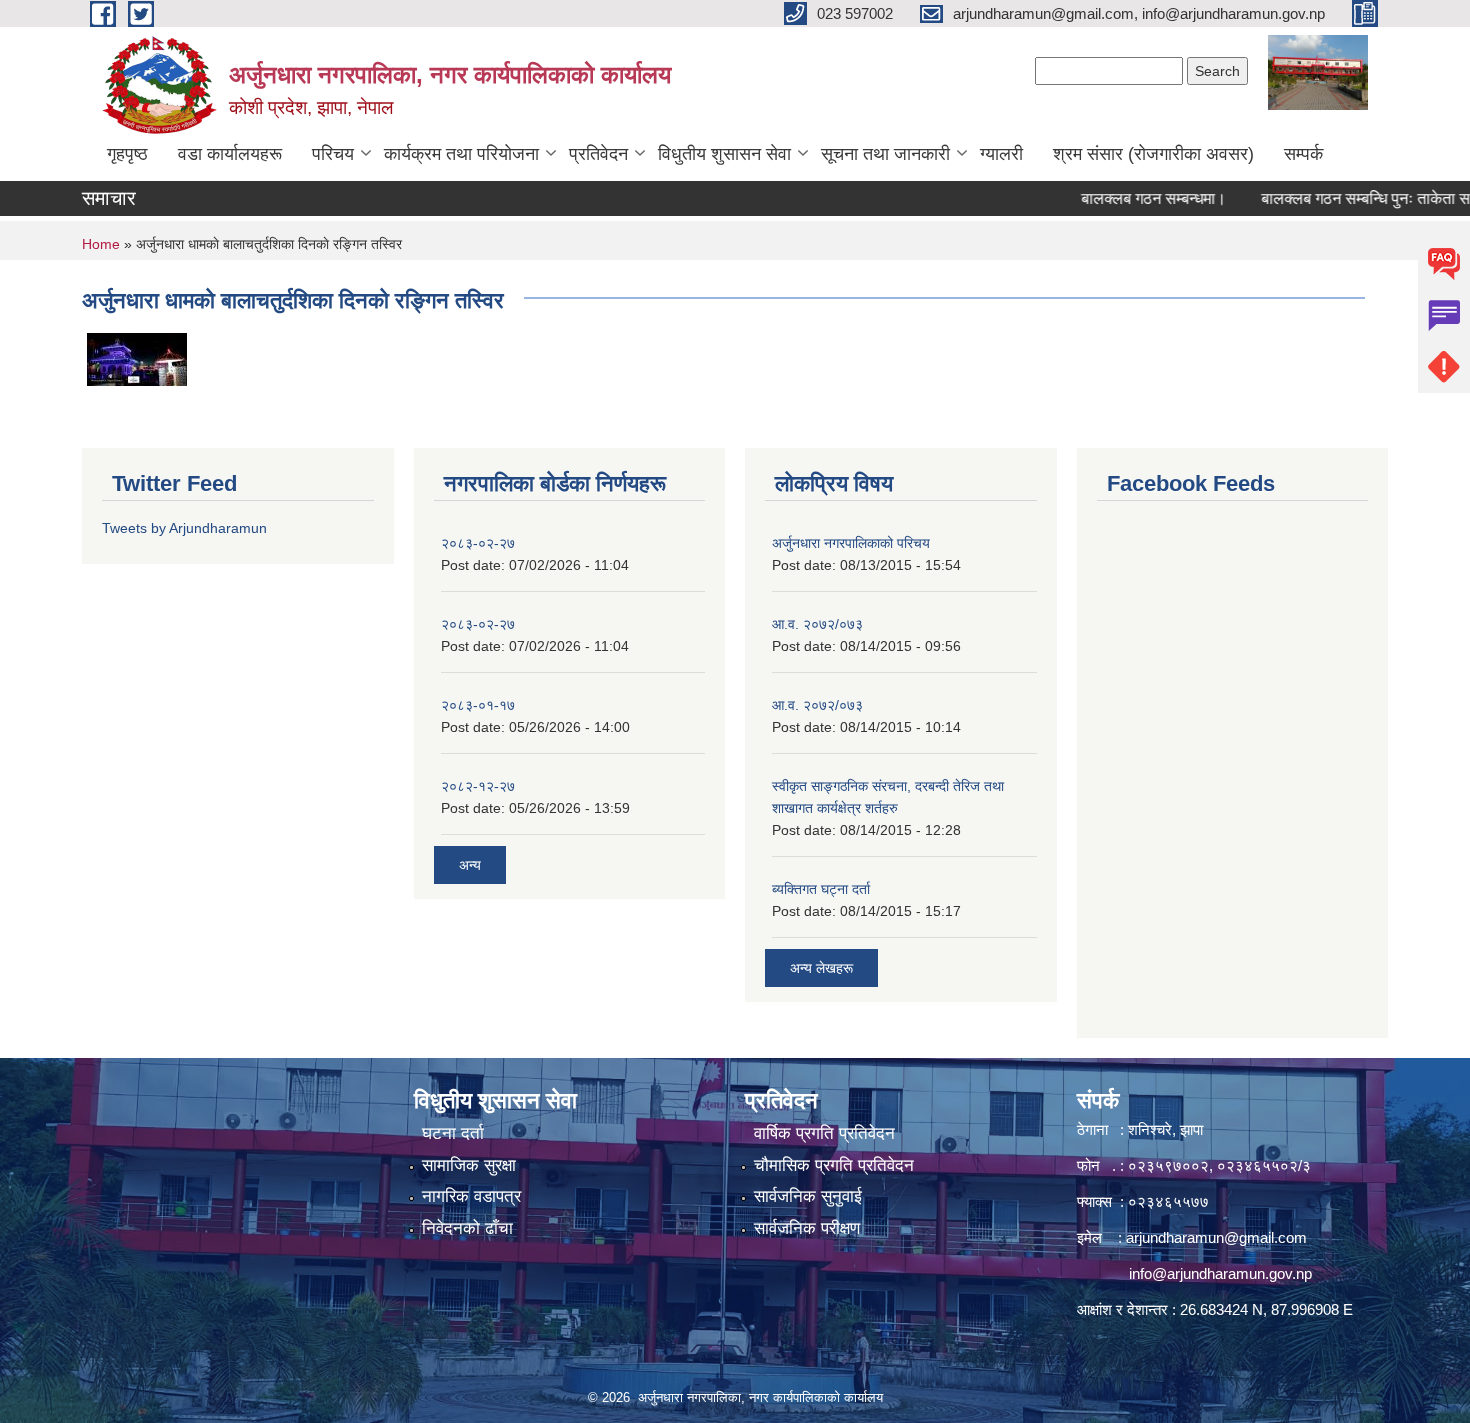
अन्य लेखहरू (821, 968)
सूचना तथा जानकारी (885, 154)
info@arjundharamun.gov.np (1220, 1273)
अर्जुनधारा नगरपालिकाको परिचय (851, 543)
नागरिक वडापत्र (471, 1196)
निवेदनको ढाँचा (467, 1228)
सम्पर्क (1303, 154)
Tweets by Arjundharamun (184, 528)
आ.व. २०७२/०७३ (817, 624)
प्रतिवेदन (598, 154)
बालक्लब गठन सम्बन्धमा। (1127, 198)
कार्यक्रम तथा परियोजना (461, 154)
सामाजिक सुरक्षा (469, 1165)
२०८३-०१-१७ (478, 705)
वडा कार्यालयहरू (230, 154)
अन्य (470, 865)
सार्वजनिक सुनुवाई (808, 1196)
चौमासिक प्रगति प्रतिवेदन (834, 1165)
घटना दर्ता (453, 1133)
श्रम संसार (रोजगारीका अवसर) (1153, 154)
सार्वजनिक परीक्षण (807, 1228)
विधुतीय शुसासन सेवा (724, 154)
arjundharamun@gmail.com (1216, 1237)
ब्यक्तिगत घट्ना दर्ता (821, 889)
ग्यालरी (1001, 154)
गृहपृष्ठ (127, 154)
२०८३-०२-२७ (478, 543)
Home (101, 244)
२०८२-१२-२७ (478, 786)
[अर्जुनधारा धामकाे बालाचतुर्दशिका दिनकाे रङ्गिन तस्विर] (137, 358)
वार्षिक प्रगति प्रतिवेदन (824, 1133)
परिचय (333, 154)
